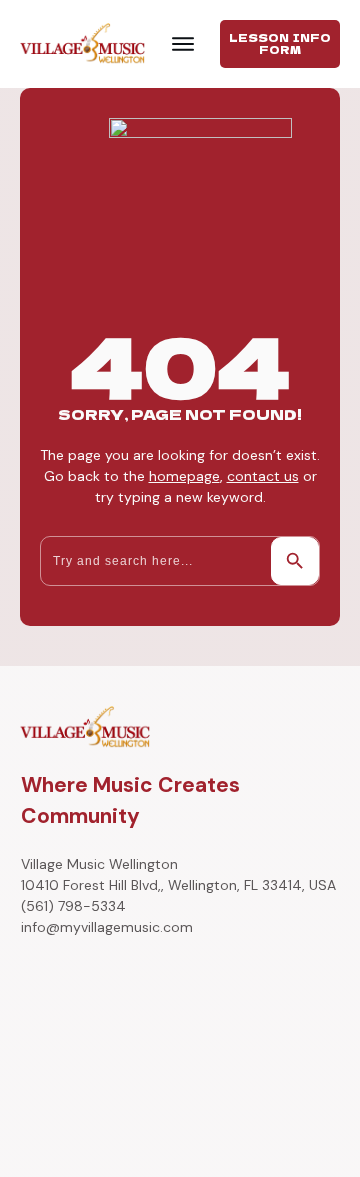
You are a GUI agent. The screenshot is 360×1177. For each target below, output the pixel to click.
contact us (263, 476)
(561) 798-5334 (73, 906)
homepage (184, 476)
